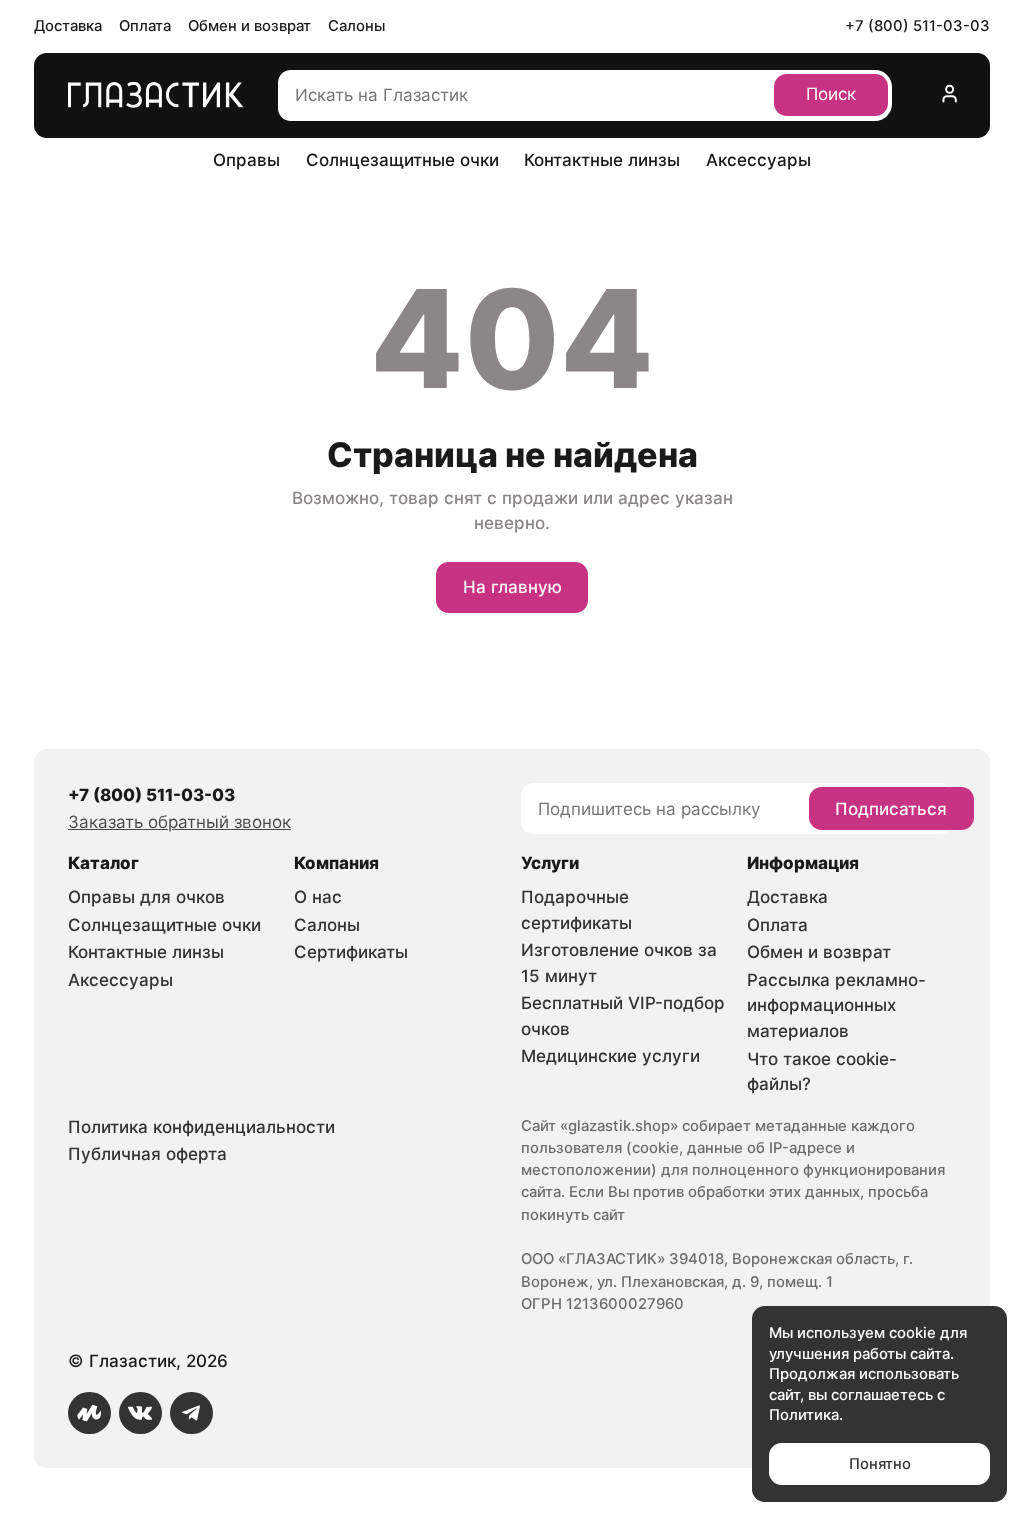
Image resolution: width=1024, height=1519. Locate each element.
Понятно (880, 1464)
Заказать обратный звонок (179, 822)
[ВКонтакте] (140, 1413)
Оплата (145, 26)
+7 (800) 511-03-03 (917, 26)
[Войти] (949, 95)
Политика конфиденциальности (201, 1127)
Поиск (831, 94)
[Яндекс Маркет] (89, 1413)
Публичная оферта (147, 1154)
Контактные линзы (602, 160)
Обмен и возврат (249, 26)
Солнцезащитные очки (402, 160)
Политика (804, 1415)
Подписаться (891, 809)
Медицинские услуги (610, 1056)
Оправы (246, 160)
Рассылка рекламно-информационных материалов (836, 1005)
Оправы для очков (146, 897)
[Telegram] (191, 1413)
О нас (318, 897)
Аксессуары (758, 160)
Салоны (356, 26)
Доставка (68, 26)
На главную (512, 587)
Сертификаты (351, 952)
